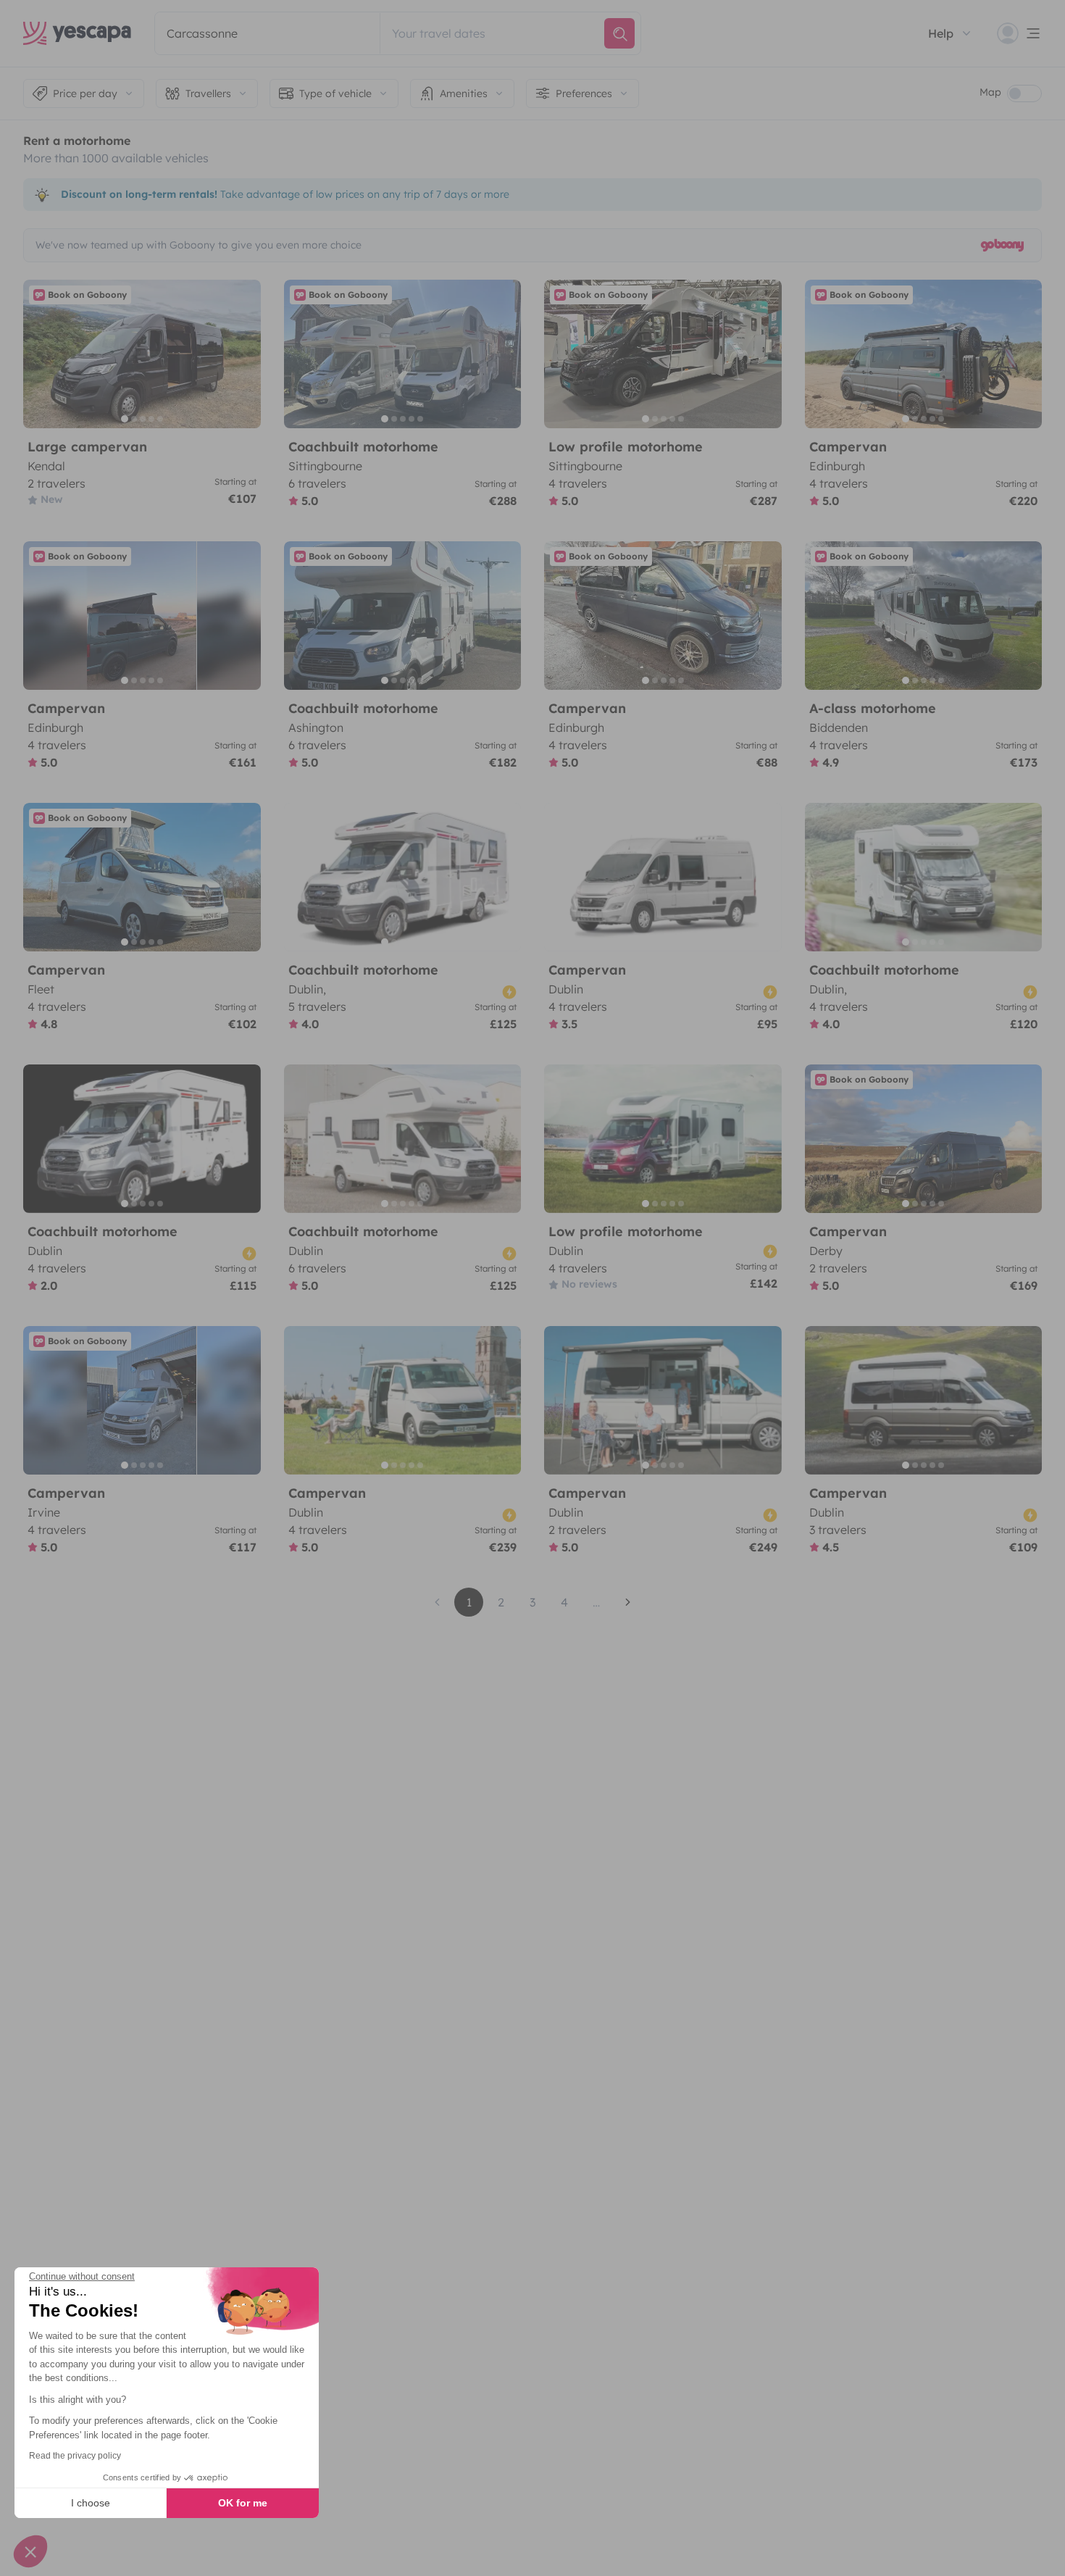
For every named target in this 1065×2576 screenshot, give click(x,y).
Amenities (464, 93)
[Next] (243, 354)
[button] (30, 2551)
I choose (91, 2503)
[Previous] (41, 354)
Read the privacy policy (75, 2456)
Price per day (85, 93)
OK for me (243, 2503)
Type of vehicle (335, 93)
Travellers (208, 93)
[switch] (1024, 93)
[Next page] (628, 1602)
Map (990, 92)
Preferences (584, 93)
